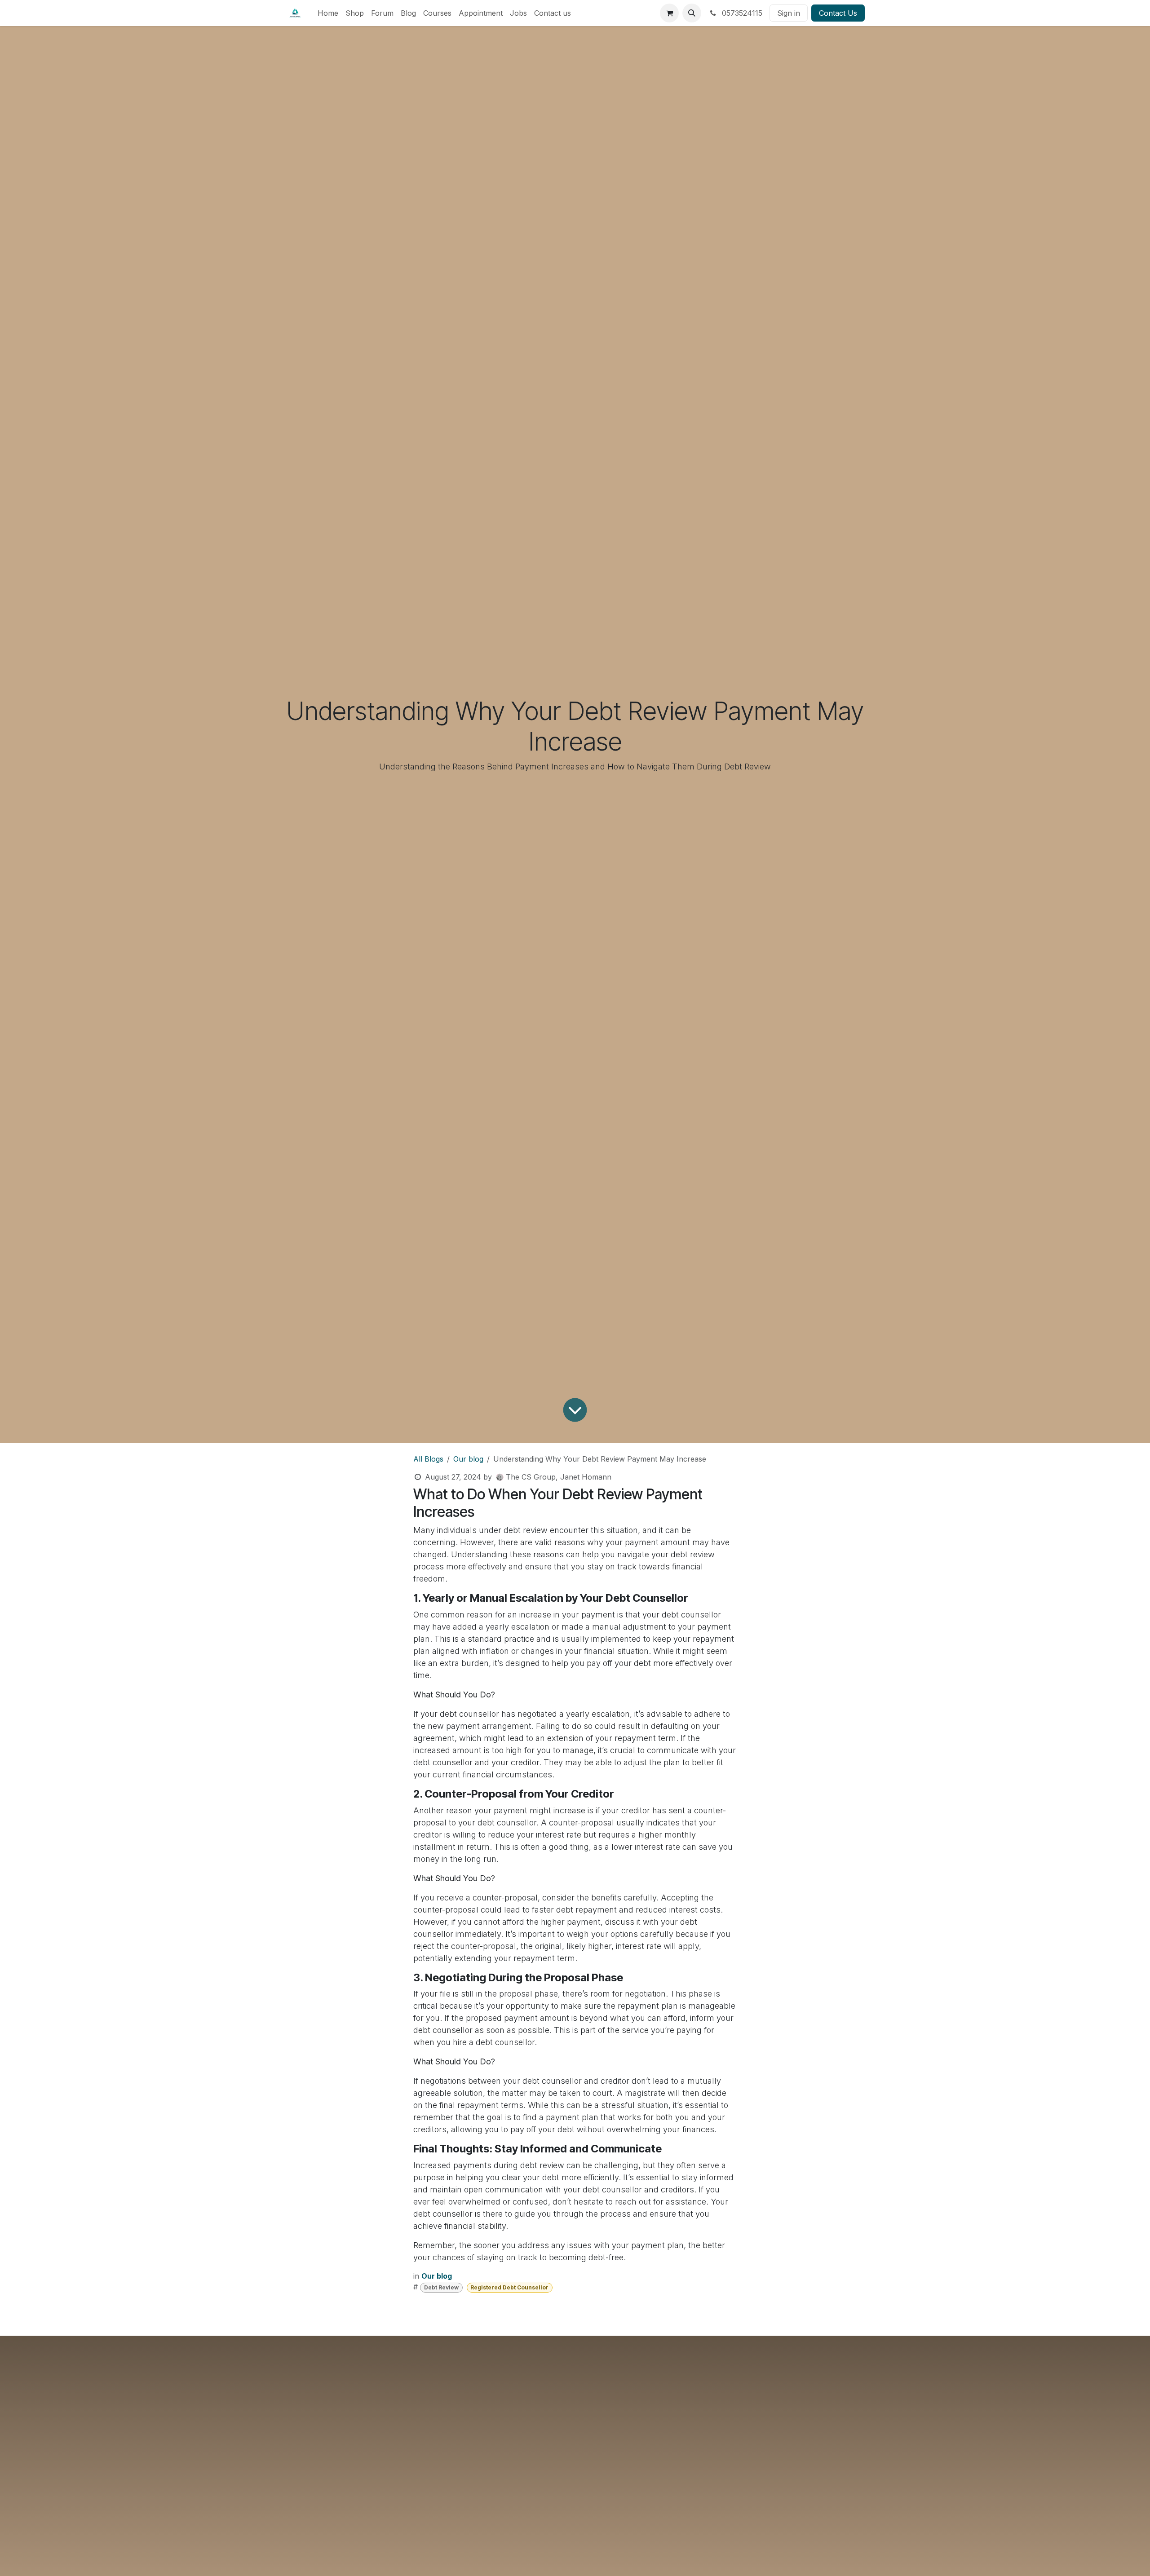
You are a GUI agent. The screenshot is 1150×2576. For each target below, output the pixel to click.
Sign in (789, 13)
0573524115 (741, 13)
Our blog (468, 1459)
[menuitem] (328, 13)
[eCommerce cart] (669, 13)
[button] (692, 13)
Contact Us (838, 13)
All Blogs (428, 1459)
